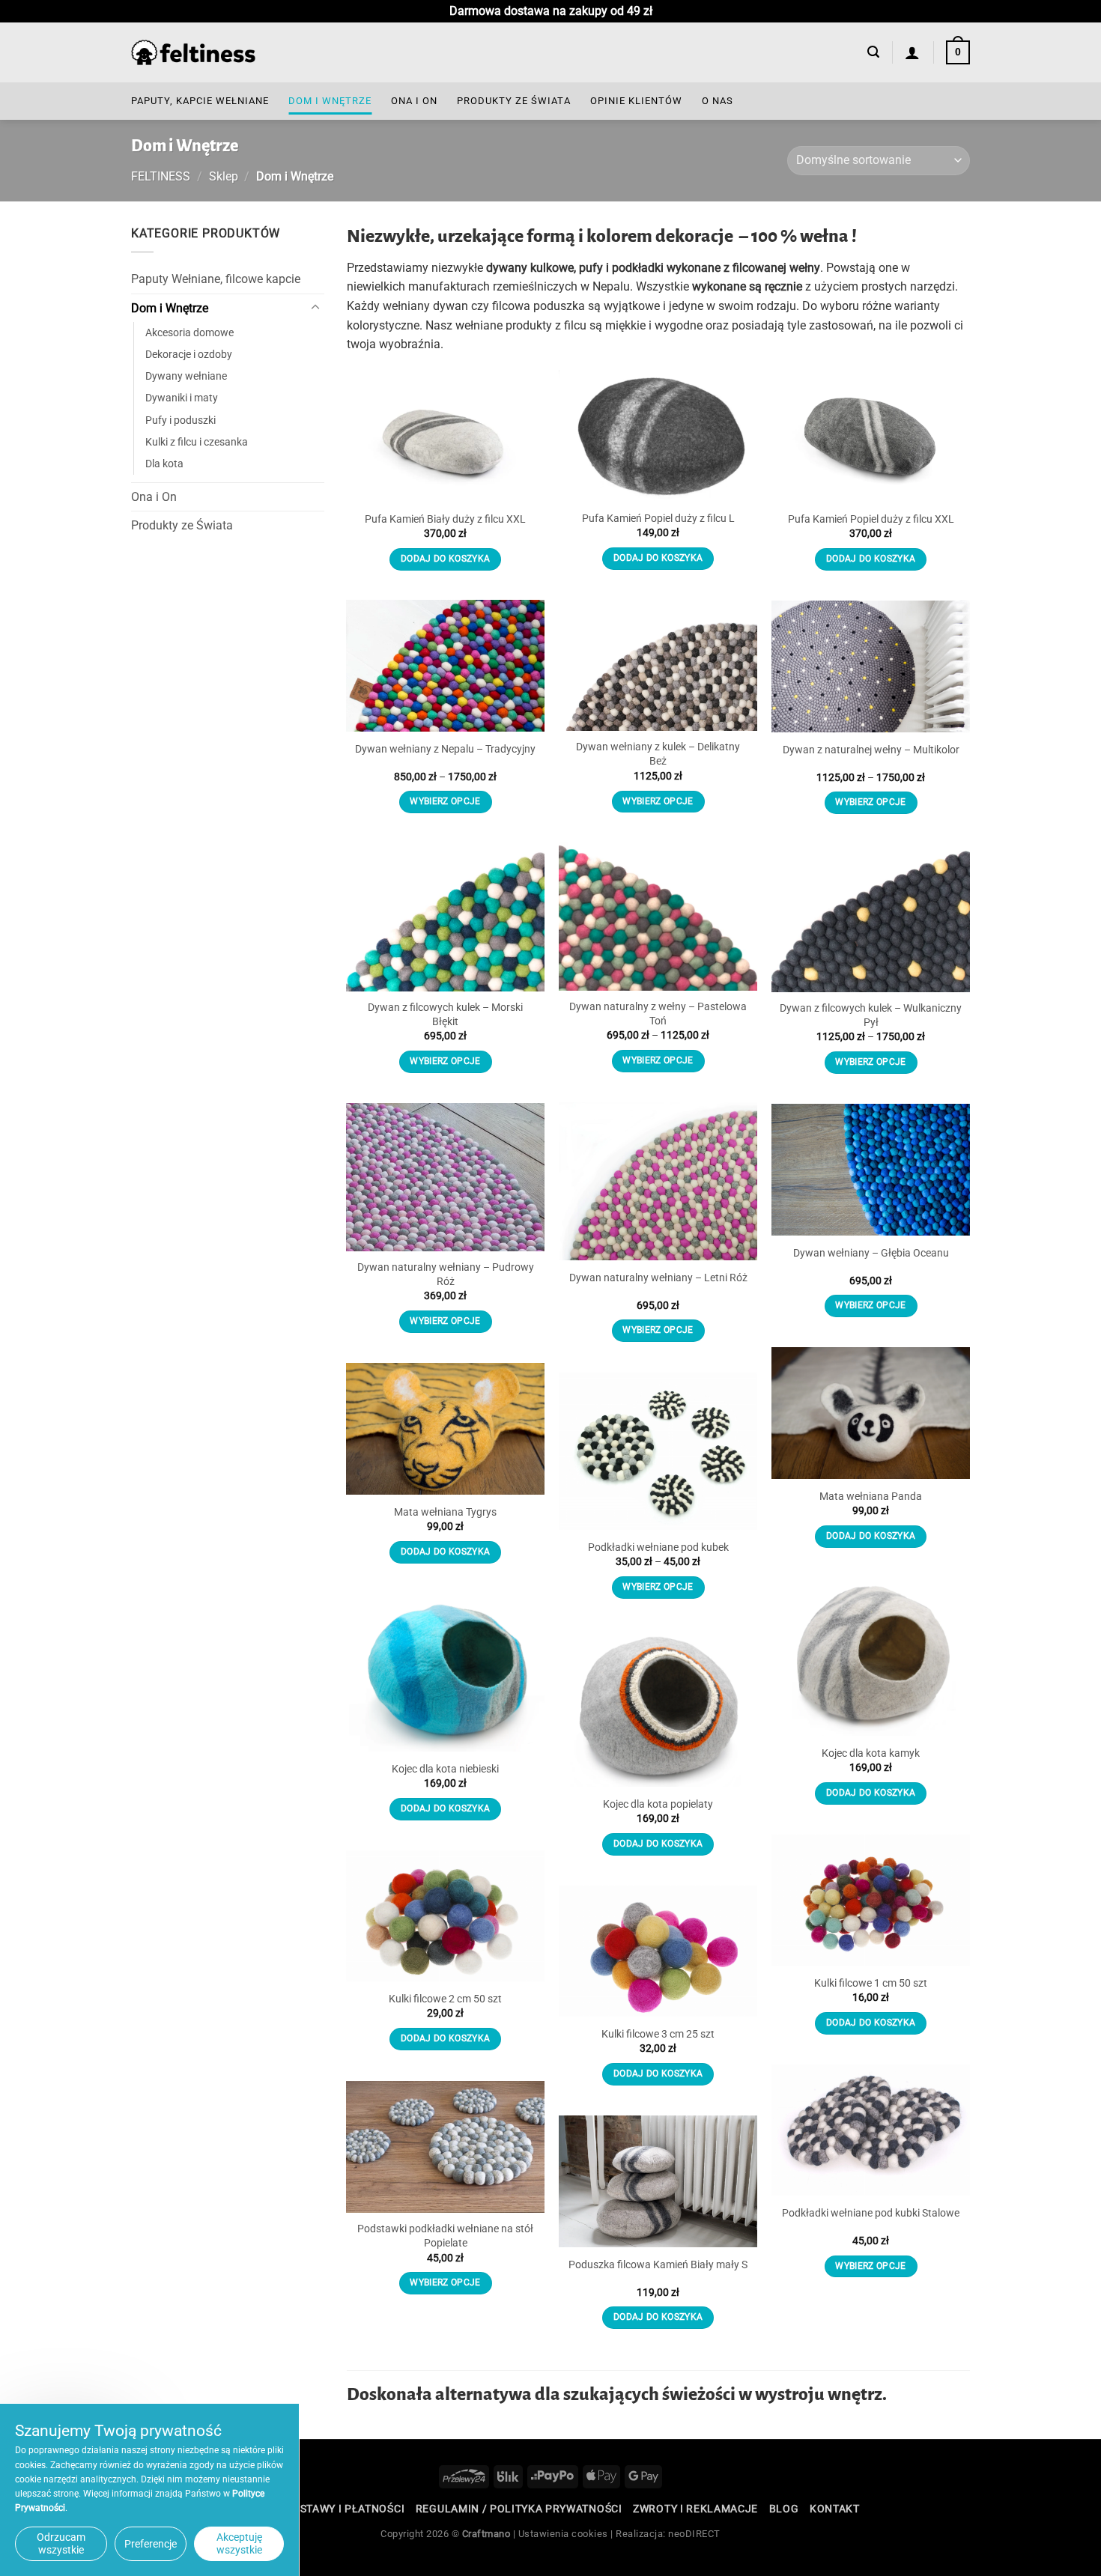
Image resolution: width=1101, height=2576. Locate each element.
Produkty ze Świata (514, 101)
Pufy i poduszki (181, 420)
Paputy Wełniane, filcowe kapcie (216, 279)
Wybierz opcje (658, 801)
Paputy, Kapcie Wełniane (200, 101)
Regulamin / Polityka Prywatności (519, 2509)
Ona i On (414, 101)
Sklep (224, 176)
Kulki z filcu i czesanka (197, 441)
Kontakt (835, 2509)
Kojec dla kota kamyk (871, 1753)
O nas (718, 101)
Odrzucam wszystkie (61, 2543)
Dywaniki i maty (182, 398)
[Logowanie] (913, 52)
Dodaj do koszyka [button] (446, 559)
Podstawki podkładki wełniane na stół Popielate (445, 2236)
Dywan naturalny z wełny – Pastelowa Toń (658, 1014)
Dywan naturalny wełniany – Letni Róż (658, 1278)
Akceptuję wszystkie (239, 2543)
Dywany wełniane (186, 376)
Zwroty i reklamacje (695, 2509)
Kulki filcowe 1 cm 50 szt (871, 1983)
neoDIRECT (694, 2534)
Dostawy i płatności (345, 2509)
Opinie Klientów (636, 101)
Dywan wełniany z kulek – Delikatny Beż (658, 754)
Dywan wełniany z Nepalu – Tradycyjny (445, 749)
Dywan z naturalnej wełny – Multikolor (871, 750)
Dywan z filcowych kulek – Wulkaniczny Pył (871, 1015)
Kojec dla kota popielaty (658, 1804)
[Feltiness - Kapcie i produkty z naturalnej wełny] (193, 53)
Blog (784, 2509)
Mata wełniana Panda (871, 1497)
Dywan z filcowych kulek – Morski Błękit (445, 1015)
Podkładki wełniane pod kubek (658, 1547)
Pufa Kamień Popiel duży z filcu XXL (871, 519)
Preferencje (151, 2544)
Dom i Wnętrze (330, 101)
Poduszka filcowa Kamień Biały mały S (658, 2265)
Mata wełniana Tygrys (445, 1512)
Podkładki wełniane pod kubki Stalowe (871, 2213)
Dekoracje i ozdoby (189, 355)
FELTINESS (161, 176)
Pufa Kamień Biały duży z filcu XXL (445, 519)
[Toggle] (315, 308)
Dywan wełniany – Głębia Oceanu (871, 1253)
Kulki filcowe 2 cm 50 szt (445, 1999)
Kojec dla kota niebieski (445, 1769)
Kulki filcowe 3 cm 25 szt (658, 2034)
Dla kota (164, 463)
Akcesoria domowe (189, 333)
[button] (873, 52)
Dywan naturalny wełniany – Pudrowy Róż (446, 1275)
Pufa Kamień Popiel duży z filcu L (658, 519)
